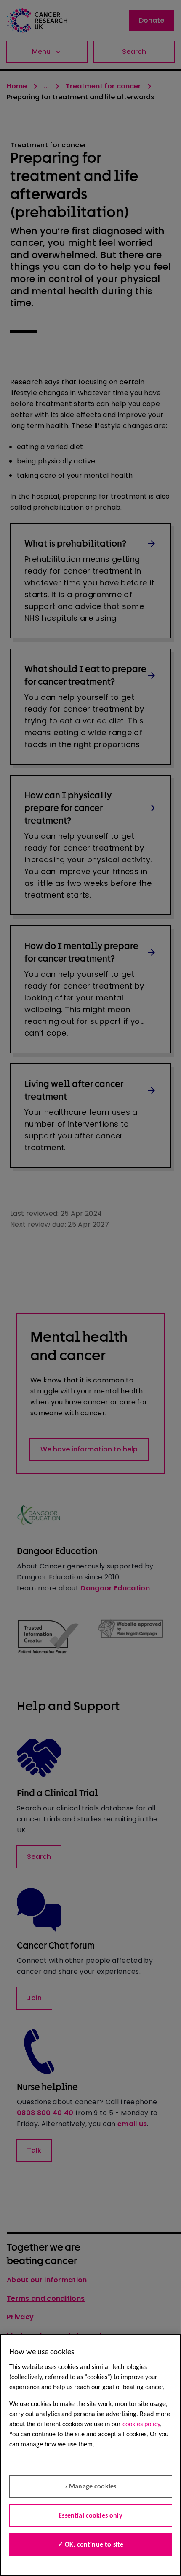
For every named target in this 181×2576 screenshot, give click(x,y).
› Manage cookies (91, 2487)
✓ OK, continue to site (91, 2545)
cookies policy (141, 2424)
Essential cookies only (90, 2516)
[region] (90, 2455)
